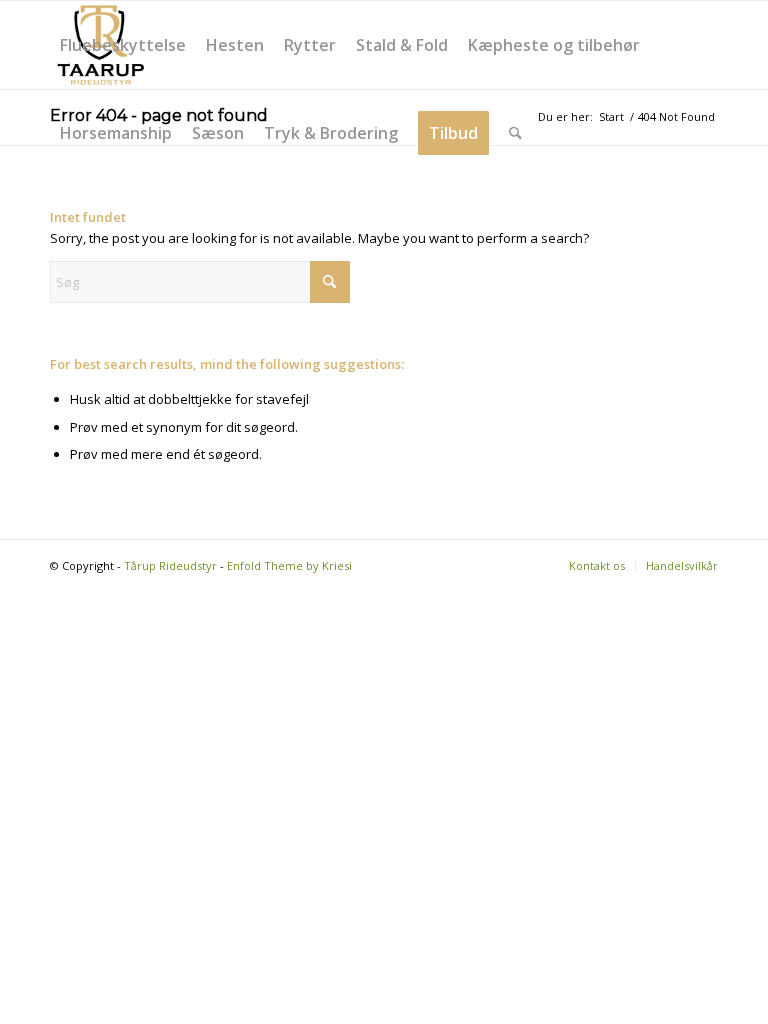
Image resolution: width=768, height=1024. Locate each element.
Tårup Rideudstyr (170, 565)
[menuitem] (123, 45)
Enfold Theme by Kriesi (289, 565)
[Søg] (515, 133)
